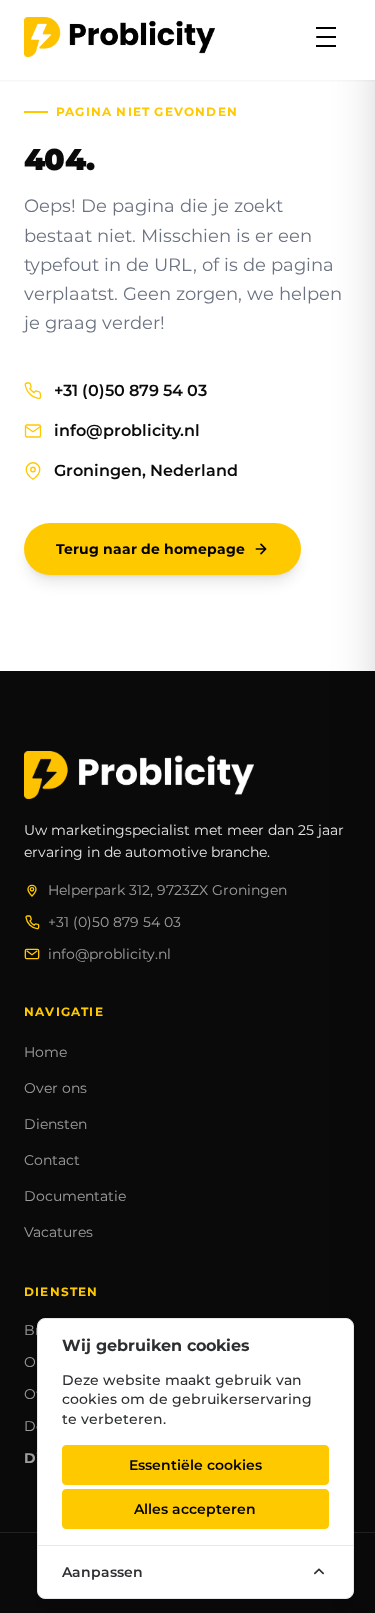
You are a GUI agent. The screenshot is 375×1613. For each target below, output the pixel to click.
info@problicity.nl (127, 430)
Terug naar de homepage (150, 549)
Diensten (55, 1124)
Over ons (55, 1088)
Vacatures (58, 1232)
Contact (52, 1160)
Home (45, 1052)
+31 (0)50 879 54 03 (130, 390)
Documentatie (75, 1196)
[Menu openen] (326, 37)
